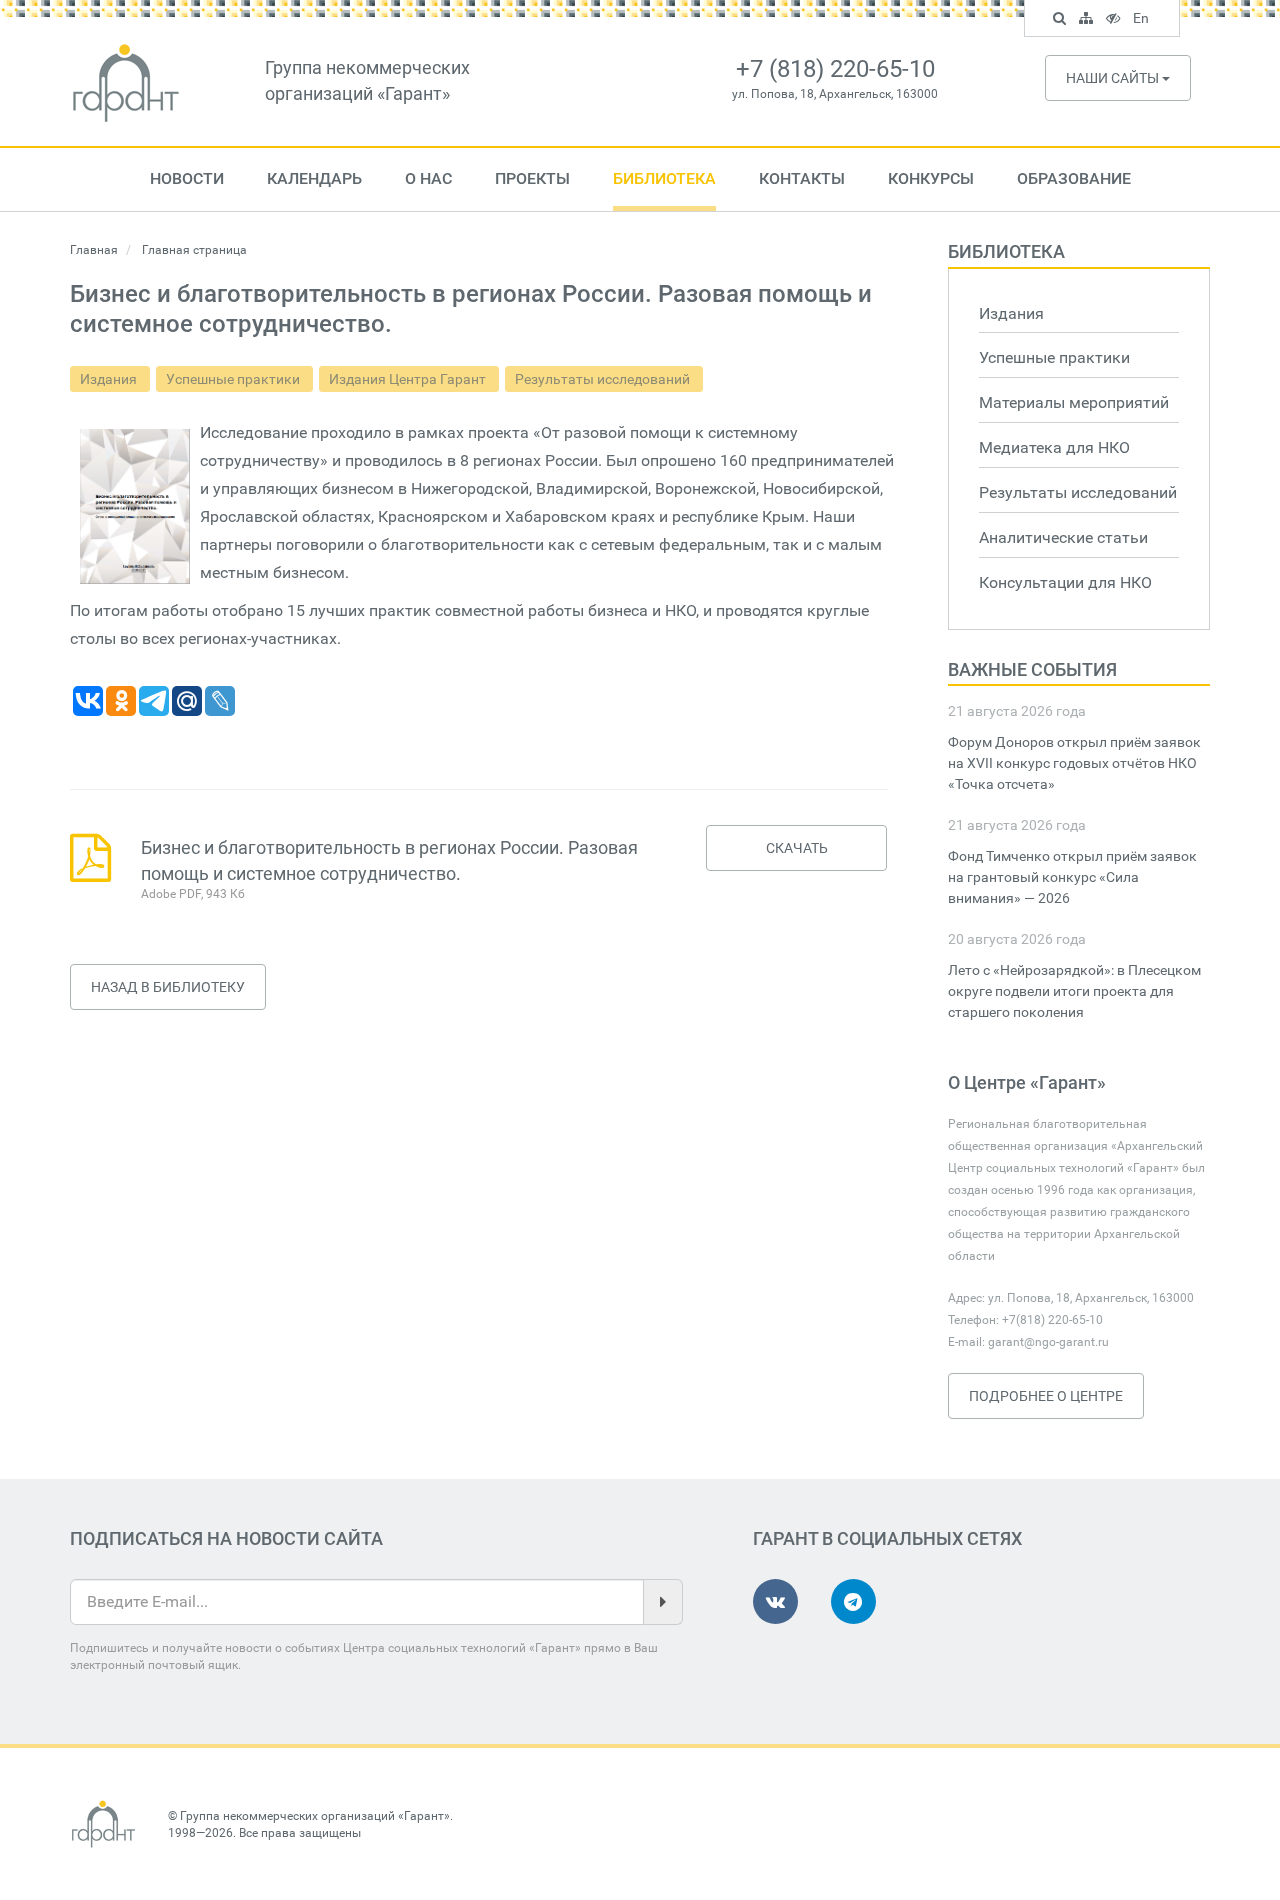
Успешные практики (234, 379)
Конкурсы (931, 178)
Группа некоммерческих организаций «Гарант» (315, 1816)
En (1143, 21)
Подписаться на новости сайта (226, 1538)
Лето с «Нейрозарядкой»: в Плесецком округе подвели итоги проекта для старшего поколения (1074, 991)
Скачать (797, 848)
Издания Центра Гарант (409, 379)
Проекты (532, 178)
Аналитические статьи (1063, 537)
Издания (110, 379)
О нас (428, 178)
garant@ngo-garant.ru (1048, 1342)
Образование (1074, 178)
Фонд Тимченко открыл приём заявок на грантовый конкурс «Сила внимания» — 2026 (1072, 877)
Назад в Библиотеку (168, 987)
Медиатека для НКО (1054, 447)
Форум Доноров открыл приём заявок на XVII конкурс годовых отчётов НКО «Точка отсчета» (1074, 763)
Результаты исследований (604, 379)
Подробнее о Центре (1046, 1396)
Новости (187, 178)
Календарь (314, 178)
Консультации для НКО (1065, 582)
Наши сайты (1114, 78)
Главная (94, 250)
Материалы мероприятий (1074, 402)
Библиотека (664, 178)
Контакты (802, 178)
